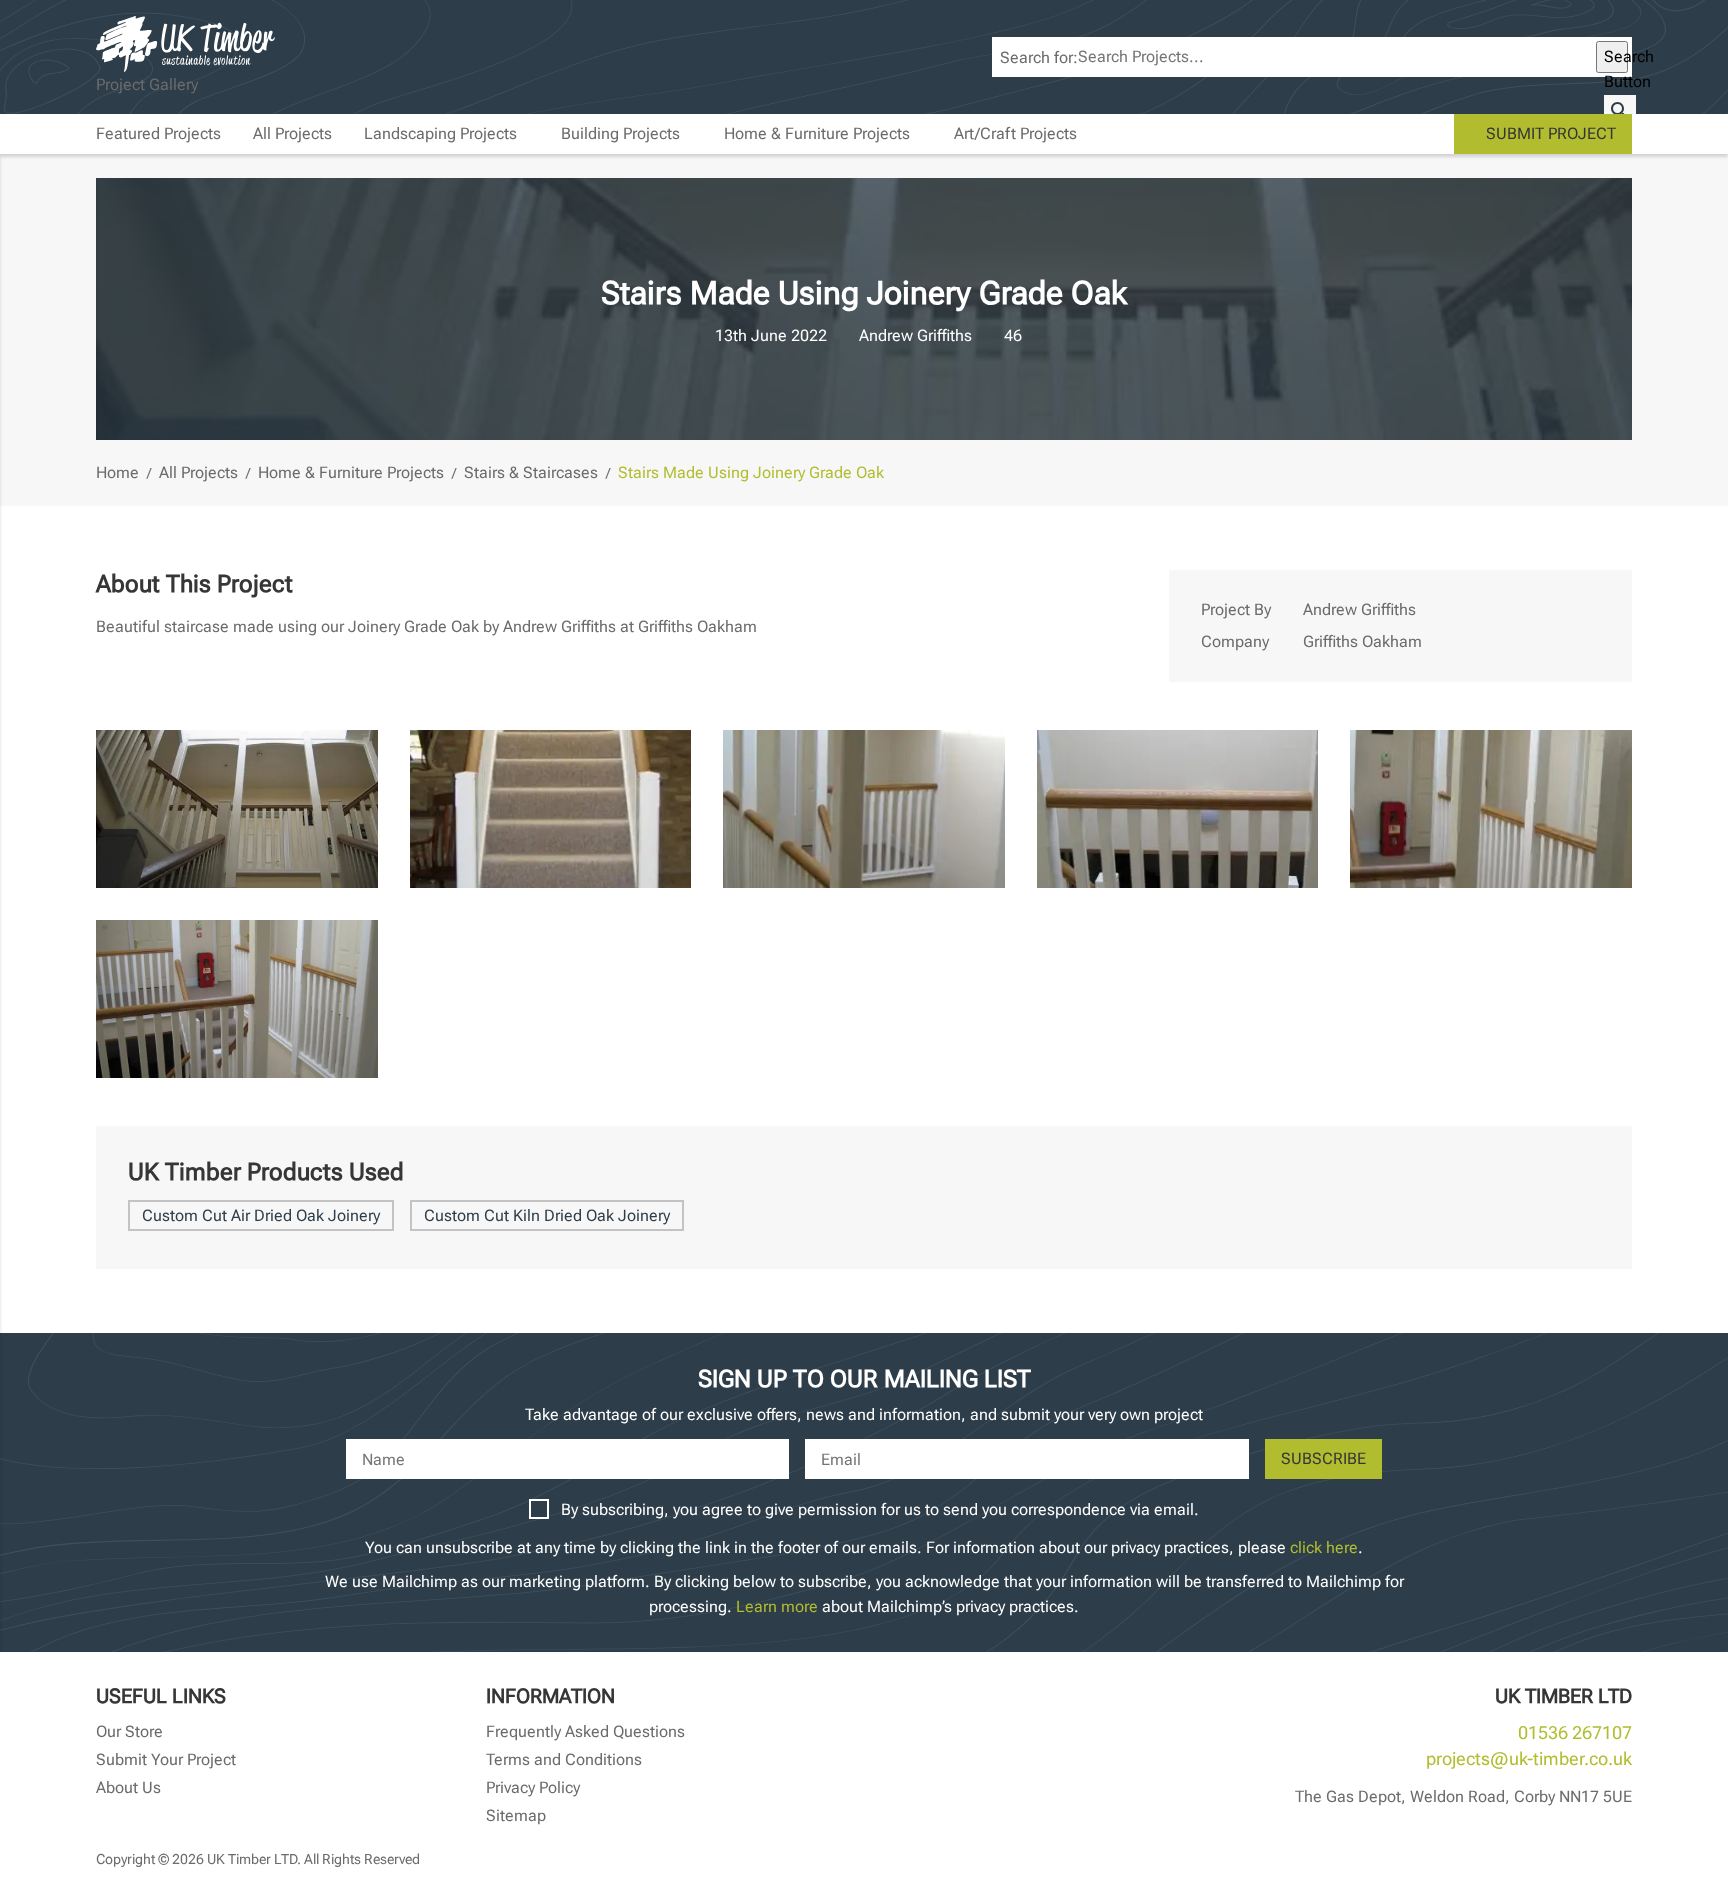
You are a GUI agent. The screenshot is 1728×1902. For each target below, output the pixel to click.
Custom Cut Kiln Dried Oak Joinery (547, 1215)
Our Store (129, 1731)
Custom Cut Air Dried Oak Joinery (261, 1215)
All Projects (292, 133)
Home (117, 472)
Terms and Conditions (564, 1759)
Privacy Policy (533, 1787)
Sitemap (516, 1815)
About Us (128, 1787)
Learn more (777, 1606)
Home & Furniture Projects (817, 133)
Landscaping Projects (440, 133)
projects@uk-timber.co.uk (1529, 1758)
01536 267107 (1575, 1732)
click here (1324, 1547)
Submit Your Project (166, 1759)
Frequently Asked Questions (585, 1731)
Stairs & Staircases (531, 472)
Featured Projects (158, 133)
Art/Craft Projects (1015, 133)
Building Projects (620, 133)
